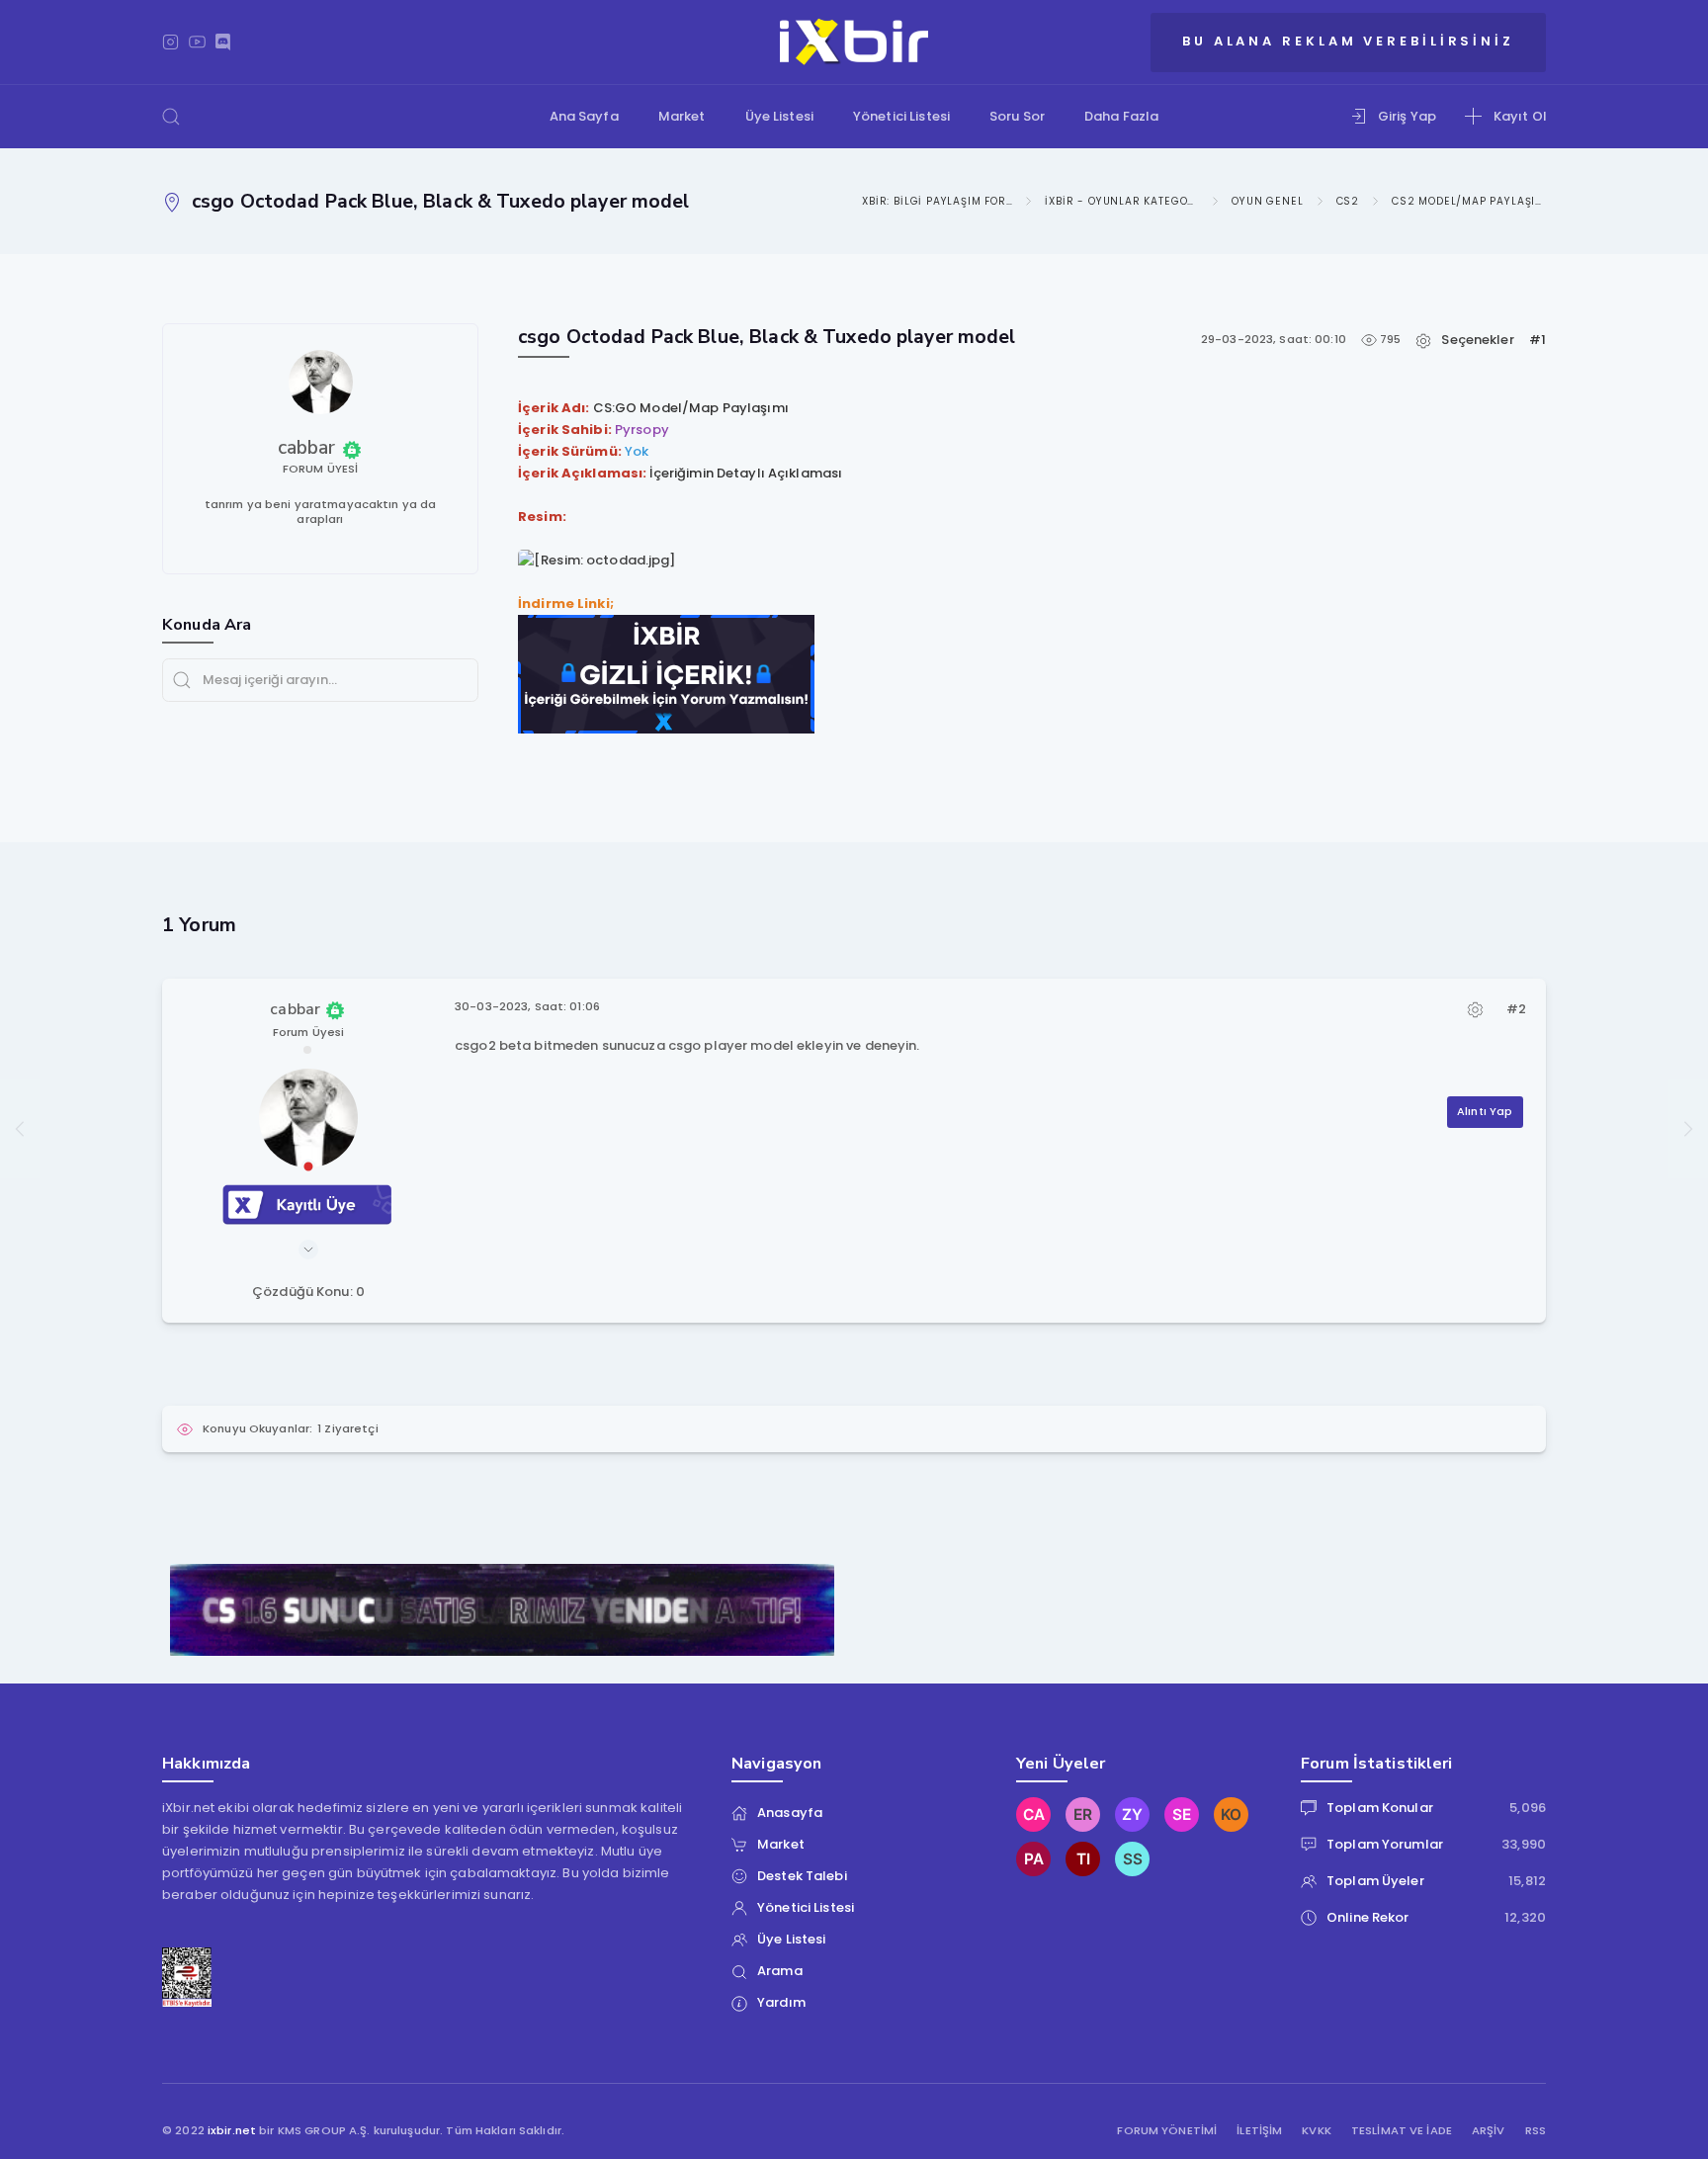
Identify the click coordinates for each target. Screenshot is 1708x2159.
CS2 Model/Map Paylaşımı (1469, 201)
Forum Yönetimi (1167, 2131)
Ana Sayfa (584, 116)
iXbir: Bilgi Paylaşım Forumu (935, 201)
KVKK (1317, 2131)
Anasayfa (790, 1813)
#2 (1516, 1009)
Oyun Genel (1267, 201)
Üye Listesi (779, 116)
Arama (780, 1971)
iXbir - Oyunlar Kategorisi (1122, 201)
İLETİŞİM (1259, 2131)
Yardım (781, 2002)
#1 (1537, 340)
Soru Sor (1017, 116)
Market (682, 116)
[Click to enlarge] (597, 560)
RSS (1536, 2131)
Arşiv (1489, 2131)
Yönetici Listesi (901, 116)
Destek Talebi (802, 1876)
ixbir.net (232, 2130)
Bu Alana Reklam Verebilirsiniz (1348, 41)
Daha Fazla (1121, 116)
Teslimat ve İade (1402, 2131)
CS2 (1348, 201)
